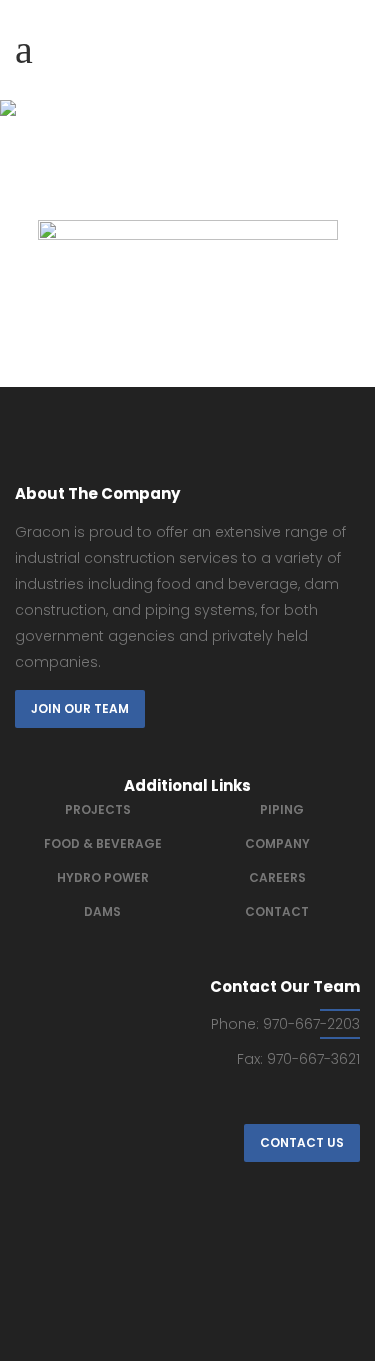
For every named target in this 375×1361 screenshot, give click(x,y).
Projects (98, 809)
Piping (282, 809)
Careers (277, 877)
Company (277, 843)
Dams (102, 911)
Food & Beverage (103, 843)
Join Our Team (80, 708)
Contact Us (302, 1142)
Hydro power (103, 877)
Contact (277, 911)
